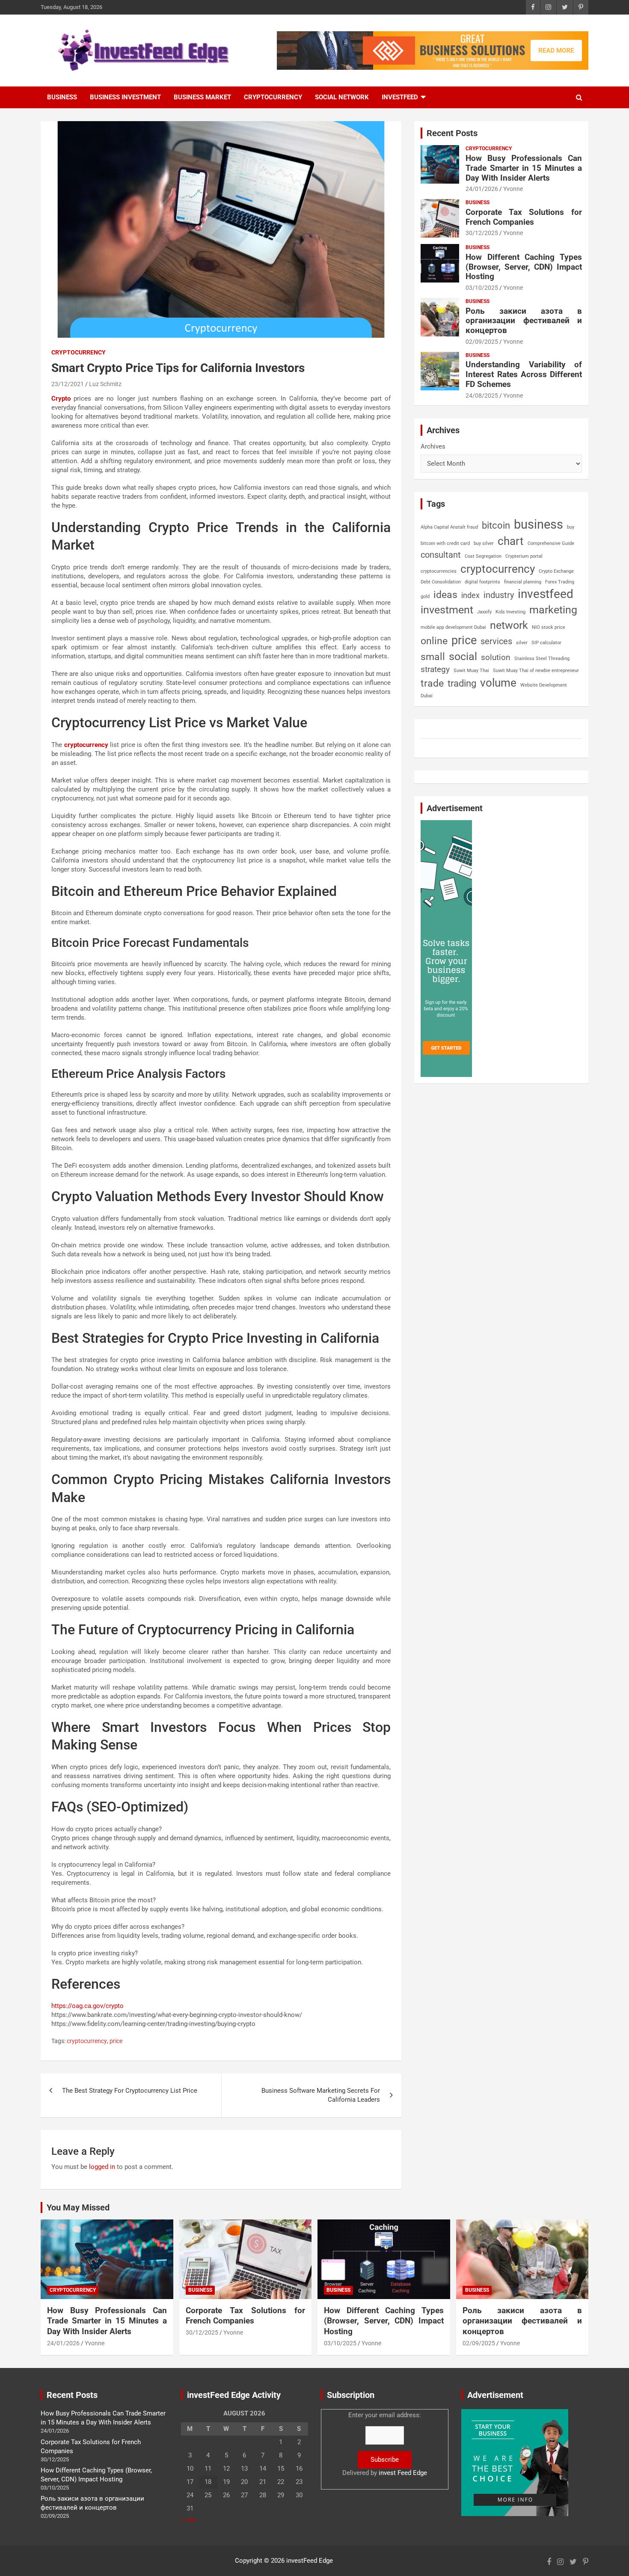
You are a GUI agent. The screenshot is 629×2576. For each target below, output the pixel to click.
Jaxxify (484, 612)
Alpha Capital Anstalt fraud (449, 527)
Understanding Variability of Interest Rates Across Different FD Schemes (524, 374)
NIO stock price (549, 627)
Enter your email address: (385, 2444)
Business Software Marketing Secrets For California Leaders (321, 2095)
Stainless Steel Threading (542, 659)
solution (496, 657)
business (539, 524)
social (463, 656)
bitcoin (496, 525)
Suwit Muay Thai (471, 671)
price (116, 2041)
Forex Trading (560, 582)
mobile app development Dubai (453, 627)
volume (498, 683)
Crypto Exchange (556, 571)
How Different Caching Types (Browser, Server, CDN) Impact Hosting (524, 267)
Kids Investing (510, 612)
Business (62, 97)
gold (425, 596)
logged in (102, 2167)
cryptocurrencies (439, 571)
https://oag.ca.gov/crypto (88, 2006)
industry (499, 595)
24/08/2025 (482, 396)
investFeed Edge (310, 2561)
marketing (553, 610)
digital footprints (482, 582)
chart (511, 541)
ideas (445, 595)
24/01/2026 (482, 189)
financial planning (523, 582)
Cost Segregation (483, 556)
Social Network (342, 97)
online (434, 641)
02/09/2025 (482, 342)
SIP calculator (546, 643)
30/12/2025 (482, 233)
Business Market (202, 97)
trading (462, 683)
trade (432, 683)
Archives (433, 446)
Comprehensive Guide (551, 543)
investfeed (546, 594)
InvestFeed (400, 97)
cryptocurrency (87, 2041)
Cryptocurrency (273, 97)
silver (522, 643)
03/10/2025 (482, 288)
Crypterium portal (524, 556)
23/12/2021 (68, 384)
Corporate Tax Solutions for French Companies (524, 217)
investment (447, 610)
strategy (435, 669)
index (470, 595)
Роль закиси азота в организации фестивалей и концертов (524, 321)
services (496, 641)
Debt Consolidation (441, 582)
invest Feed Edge (403, 2473)
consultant (441, 555)
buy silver (484, 543)
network (509, 625)
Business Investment (125, 97)
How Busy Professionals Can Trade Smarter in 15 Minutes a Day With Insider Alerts (524, 168)
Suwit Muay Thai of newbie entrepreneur (536, 671)
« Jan (188, 2519)
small (433, 657)
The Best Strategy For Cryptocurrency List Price (130, 2091)
